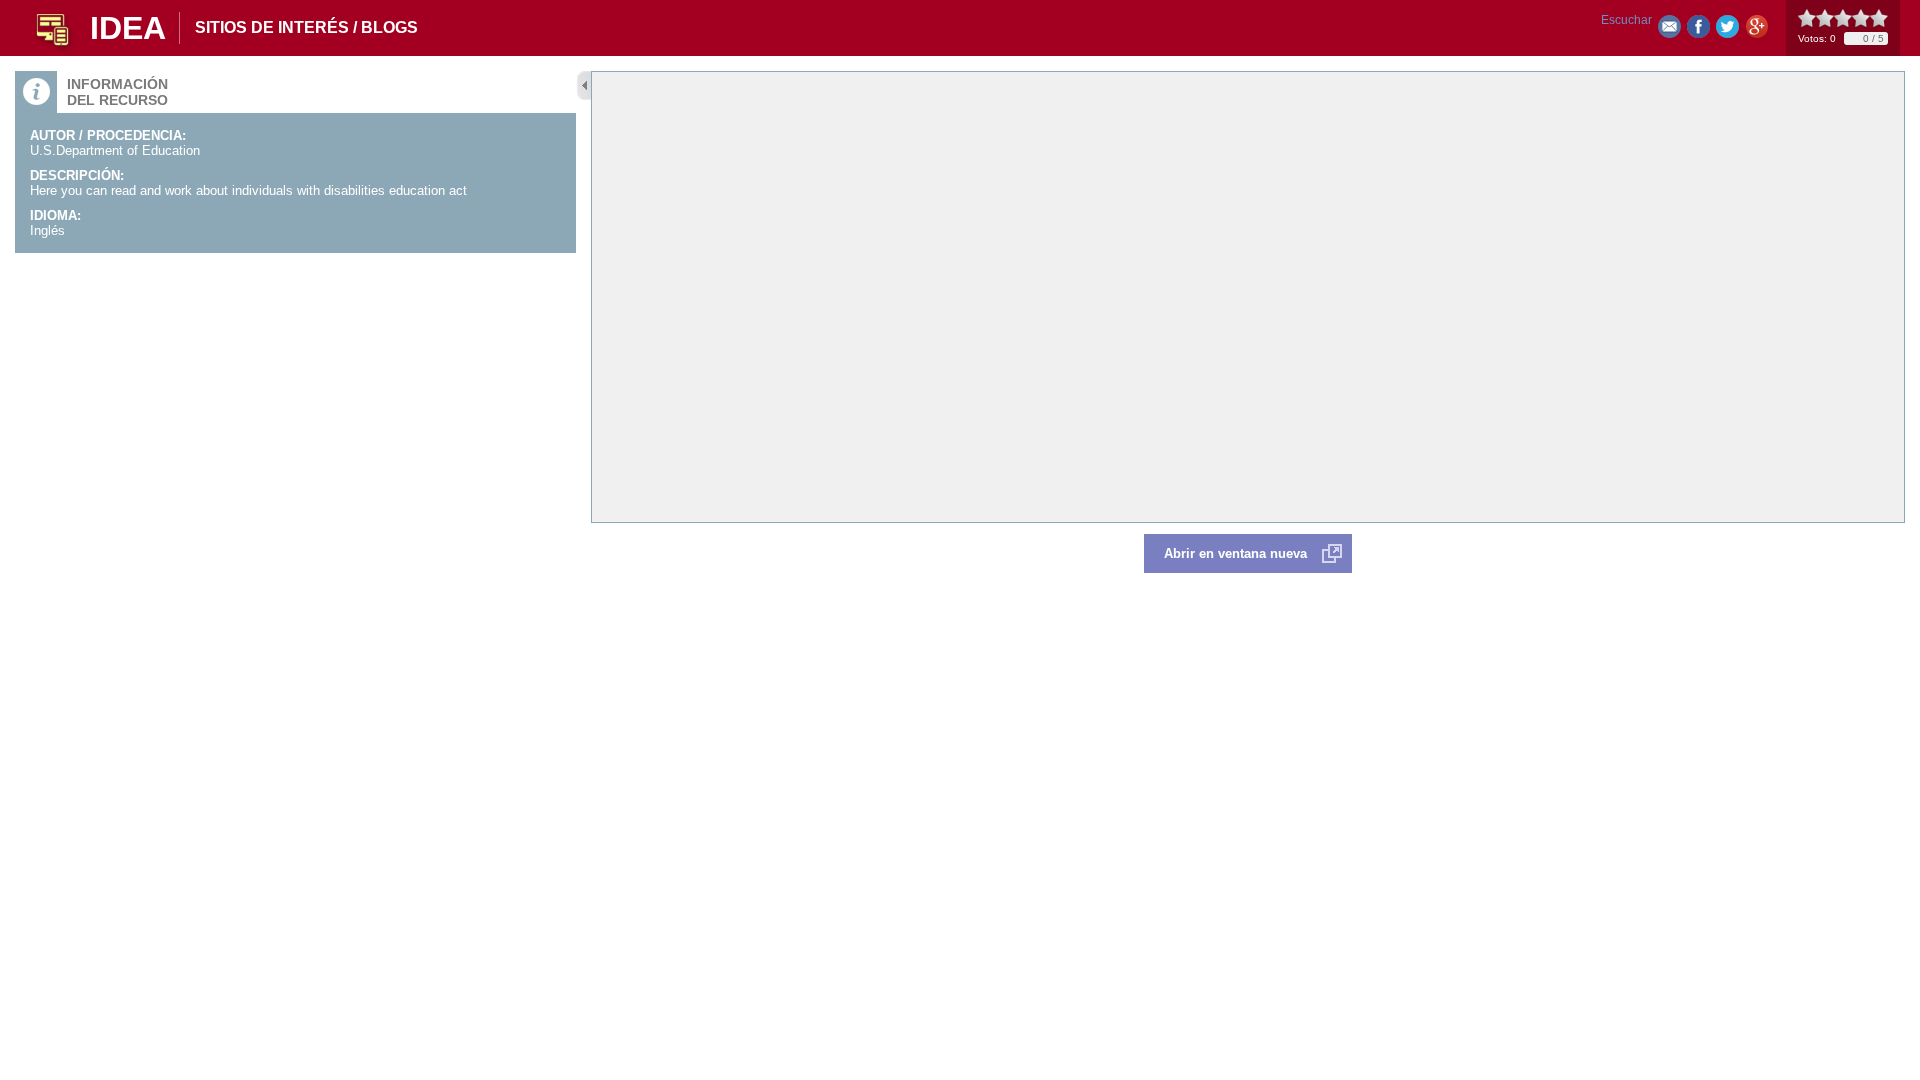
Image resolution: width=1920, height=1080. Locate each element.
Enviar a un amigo (1669, 30)
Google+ (1756, 30)
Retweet (1727, 30)
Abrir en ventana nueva (1235, 553)
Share (1698, 30)
